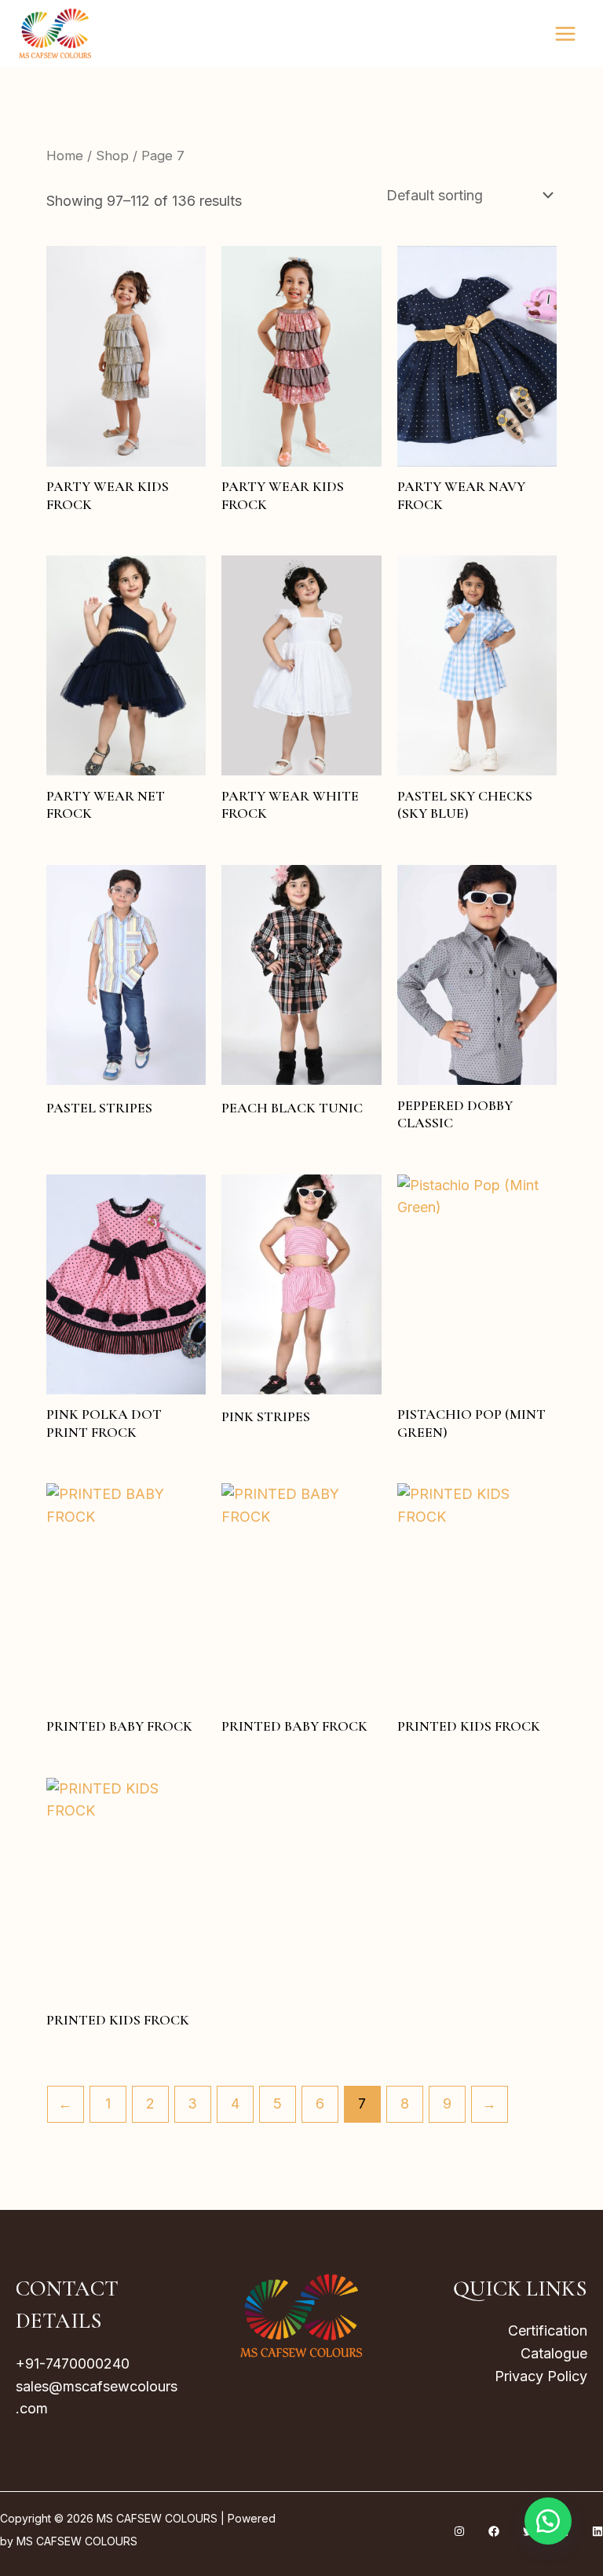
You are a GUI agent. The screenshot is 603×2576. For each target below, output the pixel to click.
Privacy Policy (541, 2376)
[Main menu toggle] (566, 33)
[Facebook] (494, 2531)
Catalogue (554, 2353)
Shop (112, 156)
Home (65, 156)
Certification (548, 2330)
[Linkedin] (598, 2531)
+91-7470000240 (73, 2363)
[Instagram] (459, 2531)
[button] (548, 2521)
